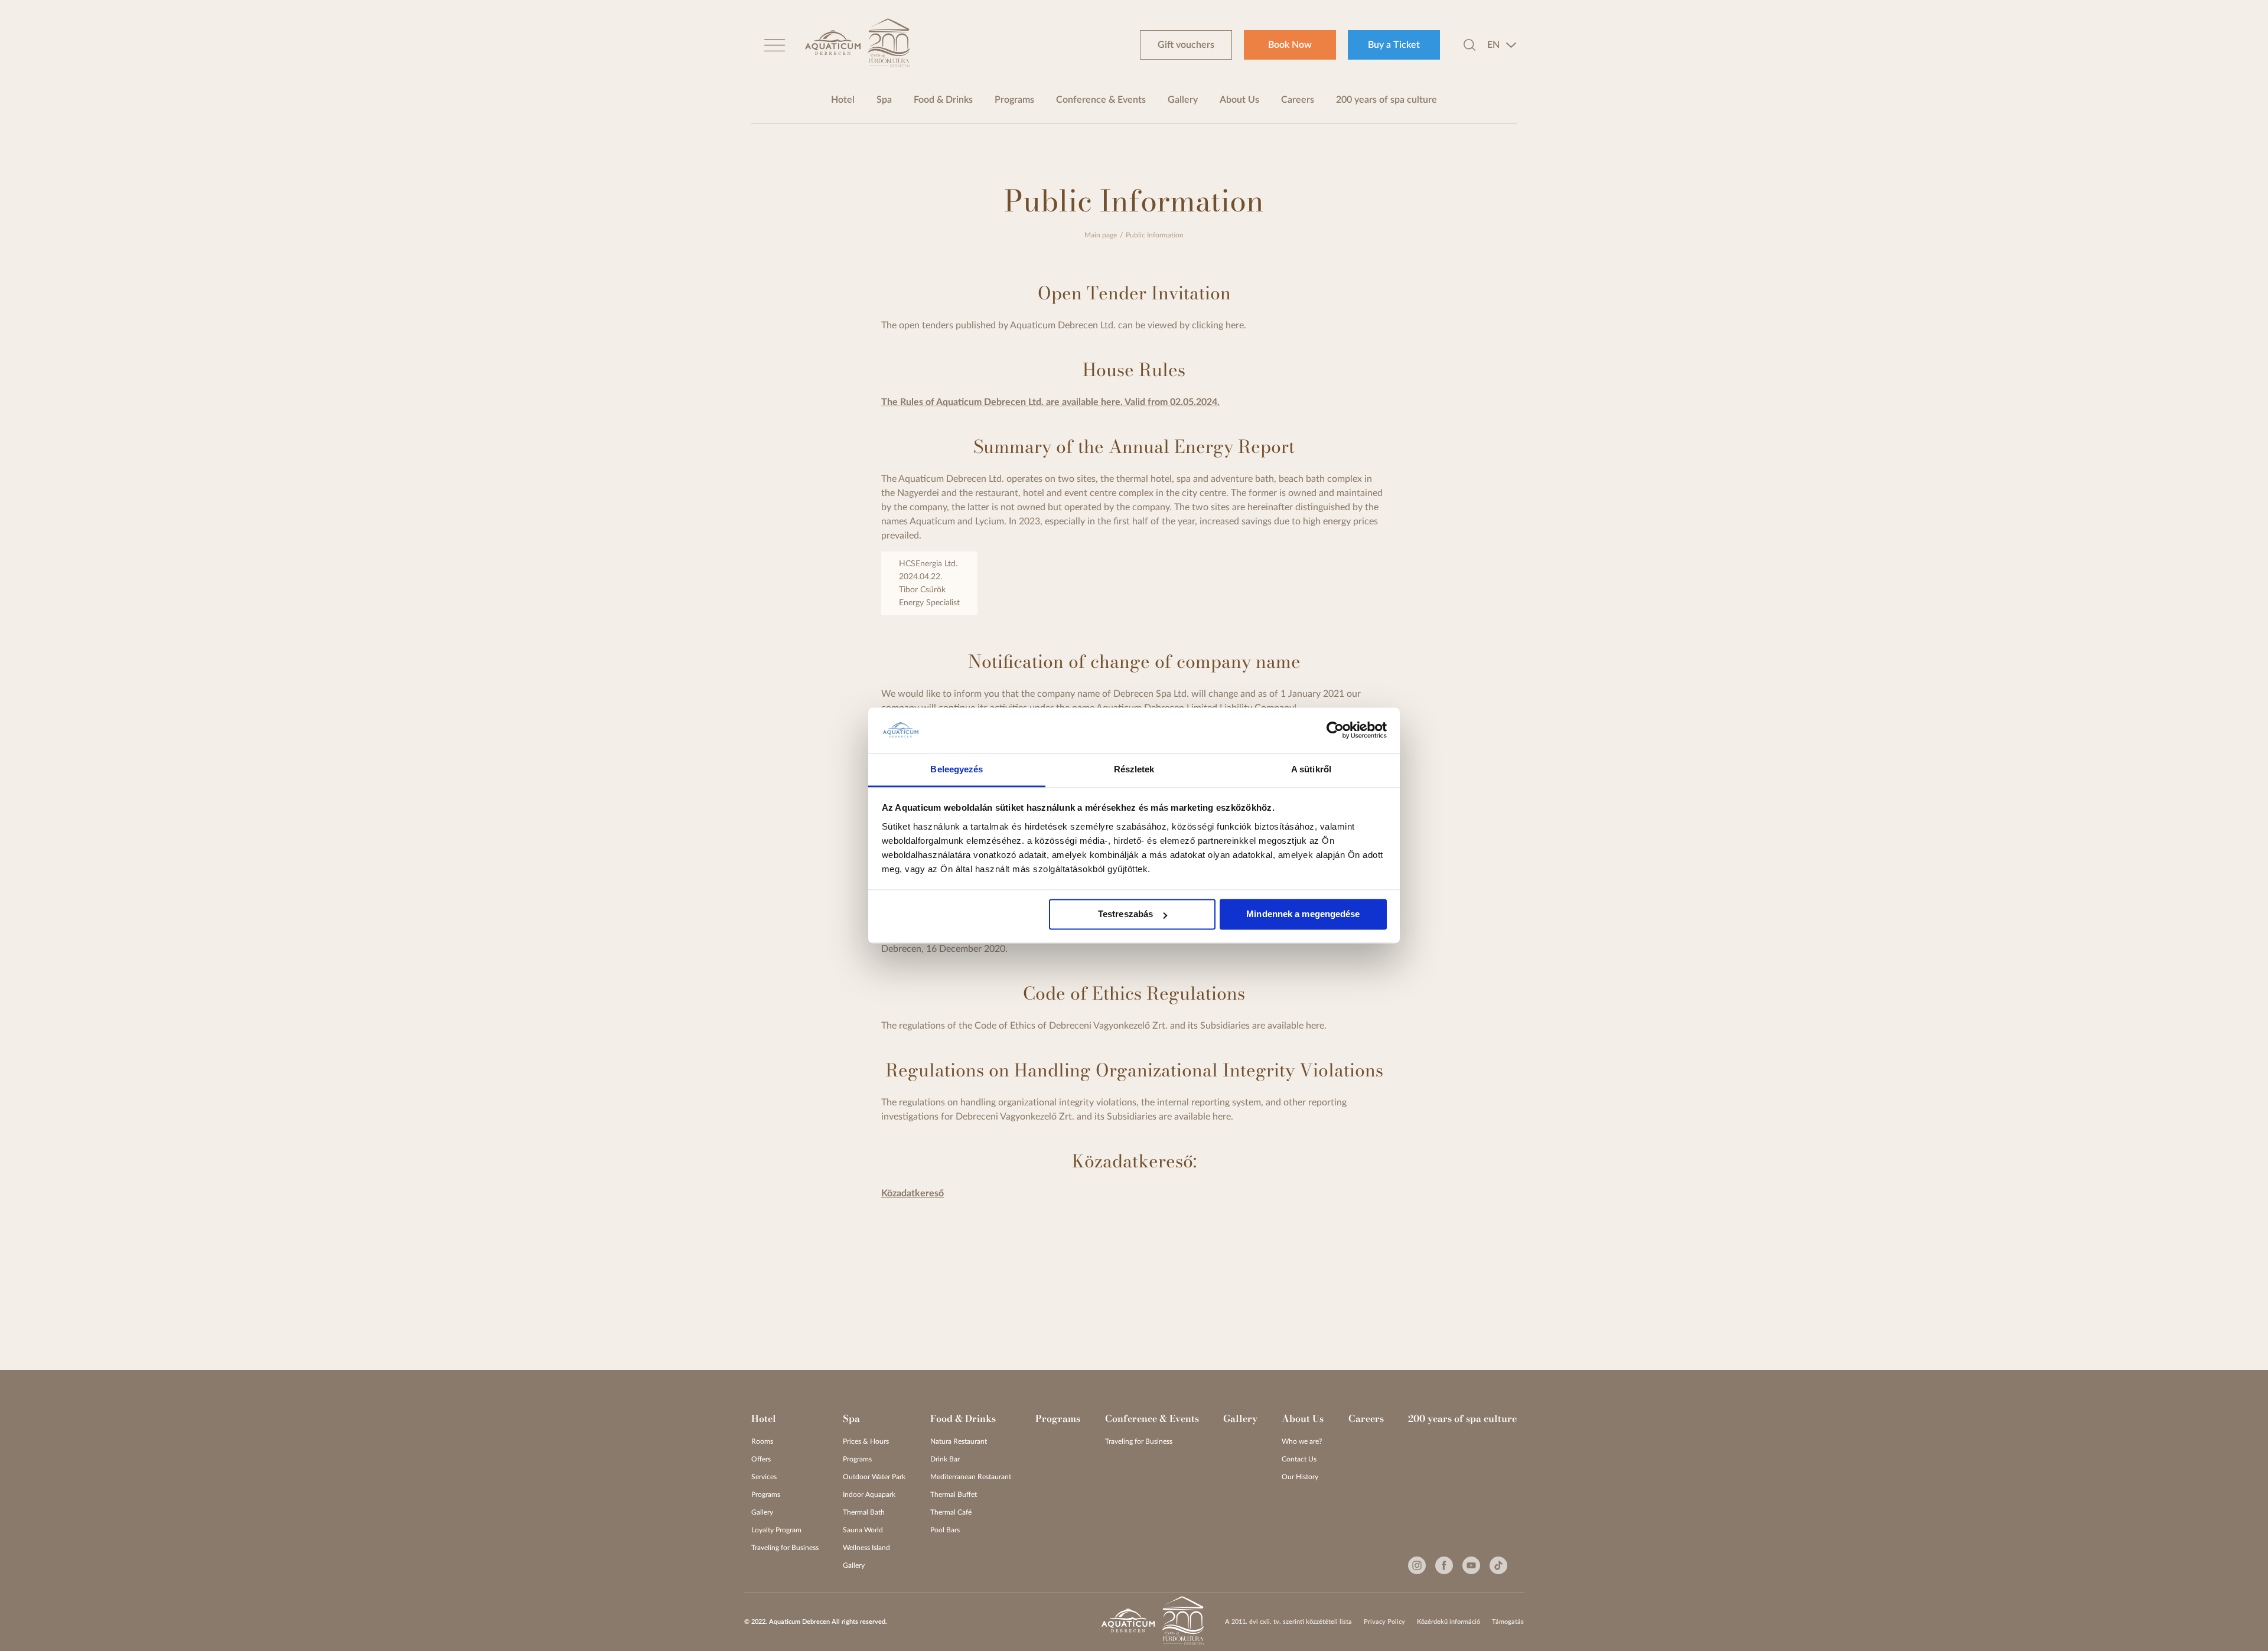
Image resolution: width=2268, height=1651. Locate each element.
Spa (884, 100)
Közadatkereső (913, 1193)
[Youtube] (1471, 1565)
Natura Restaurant (959, 1441)
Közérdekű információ (1449, 1622)
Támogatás (1508, 1622)
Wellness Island (866, 1548)
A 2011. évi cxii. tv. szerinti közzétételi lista (1288, 1622)
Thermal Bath (864, 1512)
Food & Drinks (943, 100)
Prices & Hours (866, 1441)
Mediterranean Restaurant (971, 1477)
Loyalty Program (776, 1530)
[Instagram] (1417, 1565)
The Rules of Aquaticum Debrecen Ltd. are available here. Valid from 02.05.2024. (1050, 402)
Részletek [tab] (1134, 769)
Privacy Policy (1384, 1622)
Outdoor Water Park (874, 1477)
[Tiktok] (1498, 1565)
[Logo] (833, 45)
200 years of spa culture (1386, 100)
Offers (761, 1459)
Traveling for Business (785, 1548)
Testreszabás (1125, 914)
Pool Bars (945, 1530)
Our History (1300, 1477)
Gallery (1183, 100)
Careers (1298, 100)
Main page (1101, 235)
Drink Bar (945, 1459)
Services (764, 1477)
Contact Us (1299, 1459)
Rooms (762, 1441)
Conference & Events (1101, 100)
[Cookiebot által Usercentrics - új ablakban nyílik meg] (1335, 730)
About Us (1239, 100)
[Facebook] (1444, 1565)
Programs (1014, 100)
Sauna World (863, 1530)
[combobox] (1502, 45)
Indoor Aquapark (869, 1495)
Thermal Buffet (954, 1495)
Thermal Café (951, 1512)
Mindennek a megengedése (1303, 914)
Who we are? (1302, 1441)
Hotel (843, 100)
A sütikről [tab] (1311, 769)
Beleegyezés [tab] (957, 769)
